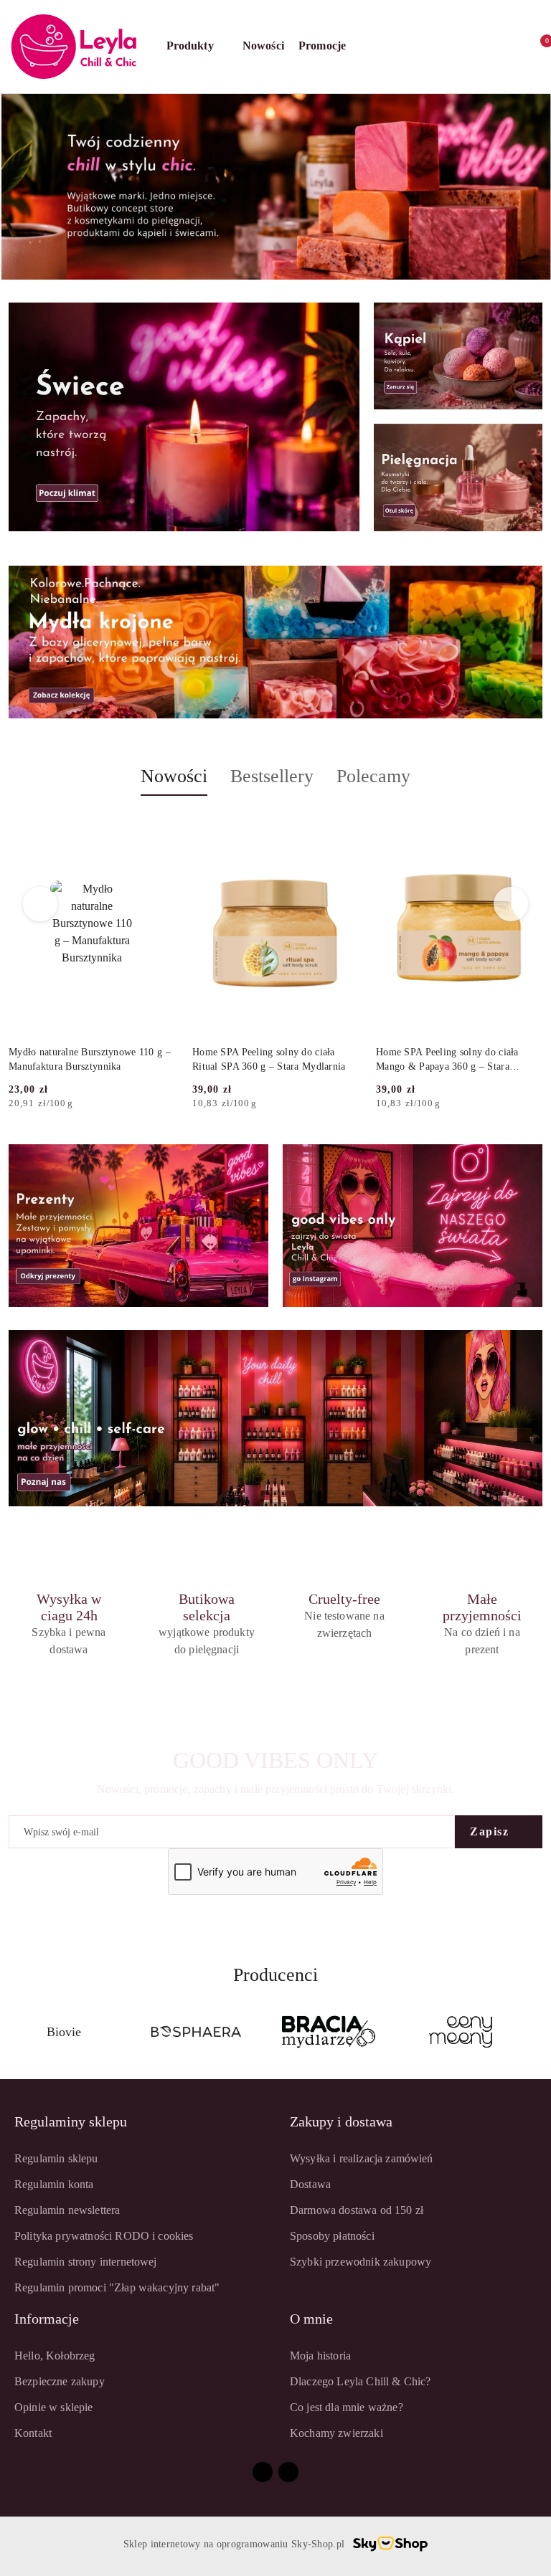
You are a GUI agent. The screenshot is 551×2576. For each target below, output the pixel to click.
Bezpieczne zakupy (60, 2381)
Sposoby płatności (332, 2236)
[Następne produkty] (511, 904)
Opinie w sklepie (54, 2407)
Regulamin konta (54, 2184)
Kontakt (33, 2433)
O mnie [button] (311, 2319)
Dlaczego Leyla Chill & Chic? (360, 2381)
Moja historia (320, 2356)
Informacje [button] (47, 2319)
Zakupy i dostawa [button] (341, 2121)
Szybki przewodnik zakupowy (361, 2262)
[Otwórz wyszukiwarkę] (443, 47)
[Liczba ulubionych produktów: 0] (506, 47)
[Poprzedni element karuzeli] (15, 2032)
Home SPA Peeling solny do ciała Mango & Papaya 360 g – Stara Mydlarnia (447, 1060)
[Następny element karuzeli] (536, 2032)
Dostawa (310, 2184)
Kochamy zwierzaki (336, 2433)
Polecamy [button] (373, 776)
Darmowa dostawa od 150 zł (357, 2210)
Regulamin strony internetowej (86, 2262)
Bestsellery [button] (272, 776)
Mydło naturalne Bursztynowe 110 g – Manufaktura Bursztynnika (90, 1059)
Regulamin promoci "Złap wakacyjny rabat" (117, 2287)
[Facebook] (263, 2472)
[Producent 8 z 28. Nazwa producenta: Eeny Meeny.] (329, 2032)
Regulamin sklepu (56, 2158)
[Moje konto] (474, 47)
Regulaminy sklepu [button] (71, 2121)
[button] (197, 47)
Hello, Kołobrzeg (55, 2356)
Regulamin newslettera (67, 2210)
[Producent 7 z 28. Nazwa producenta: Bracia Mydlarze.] (197, 2032)
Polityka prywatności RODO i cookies (104, 2236)
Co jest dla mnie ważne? (347, 2407)
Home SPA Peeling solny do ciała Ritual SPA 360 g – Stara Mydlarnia (269, 1059)
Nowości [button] (174, 776)
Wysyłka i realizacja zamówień (362, 2158)
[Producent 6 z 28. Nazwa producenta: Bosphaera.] (64, 2032)
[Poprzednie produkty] (41, 904)
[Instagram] (288, 2472)
